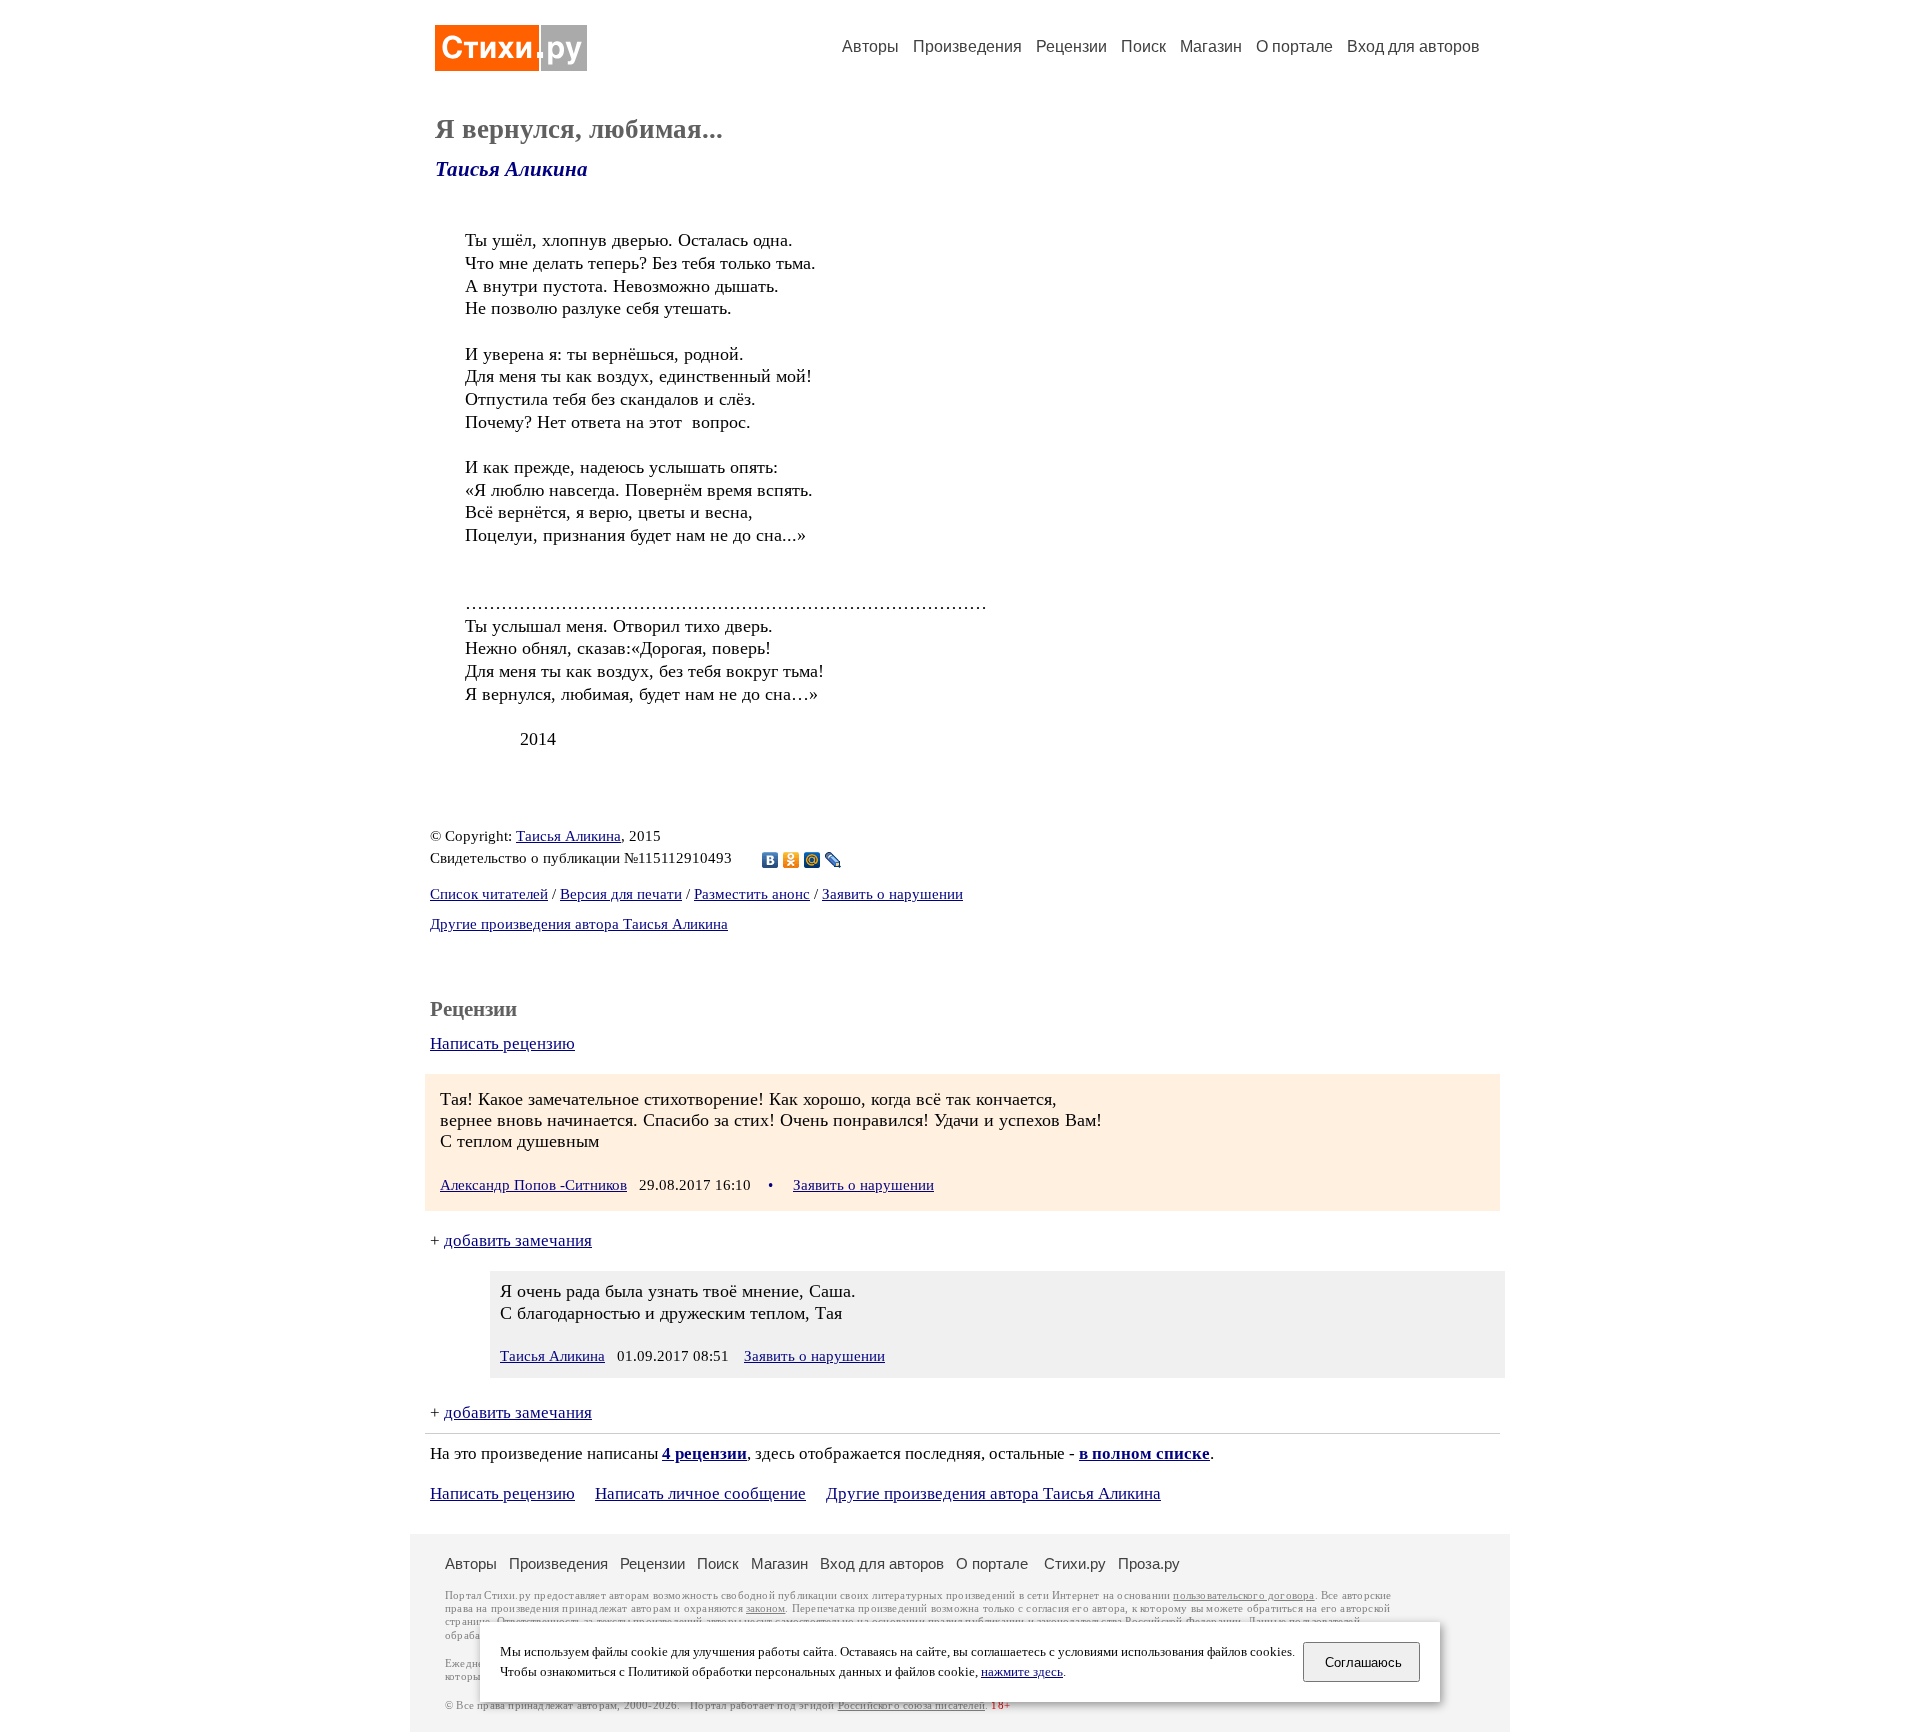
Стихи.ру (1075, 1563)
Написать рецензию (502, 1043)
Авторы (870, 46)
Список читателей (489, 894)
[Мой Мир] (812, 860)
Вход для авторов (1413, 46)
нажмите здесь (1022, 1672)
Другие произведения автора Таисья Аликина (579, 924)
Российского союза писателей (911, 1705)
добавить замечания (518, 1240)
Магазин (1211, 46)
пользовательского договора (1243, 1595)
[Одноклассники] (791, 860)
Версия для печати (621, 894)
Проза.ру (1149, 1563)
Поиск (1143, 46)
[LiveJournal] (833, 860)
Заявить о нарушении (892, 894)
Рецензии (1071, 46)
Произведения (967, 46)
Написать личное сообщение (700, 1493)
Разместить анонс (752, 894)
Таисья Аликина (511, 169)
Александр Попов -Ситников (533, 1185)
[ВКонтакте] (770, 860)
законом (765, 1608)
